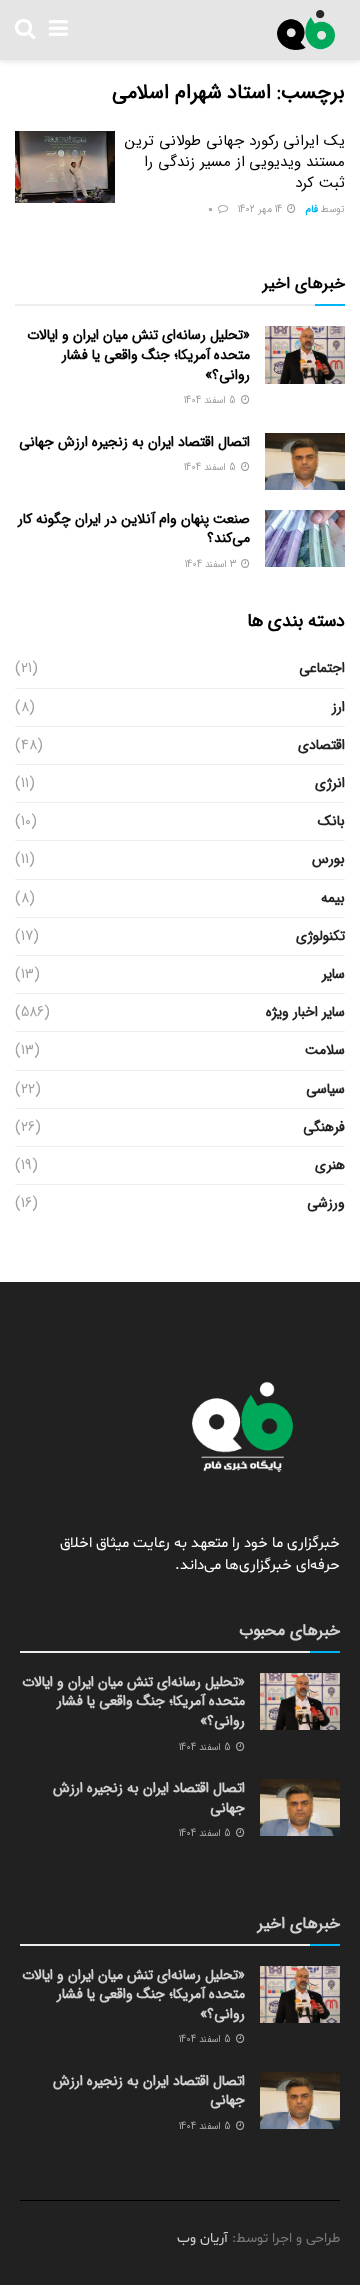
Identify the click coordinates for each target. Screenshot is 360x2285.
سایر (333, 974)
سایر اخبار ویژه (305, 1012)
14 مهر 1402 (261, 209)
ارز (338, 707)
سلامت (325, 1050)
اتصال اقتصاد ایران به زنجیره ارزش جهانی (134, 442)
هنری (330, 1165)
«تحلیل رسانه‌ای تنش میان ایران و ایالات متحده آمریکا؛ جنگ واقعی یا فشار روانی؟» (138, 354)
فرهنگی (324, 1127)
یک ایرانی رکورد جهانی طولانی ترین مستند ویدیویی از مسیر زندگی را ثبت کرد (235, 162)
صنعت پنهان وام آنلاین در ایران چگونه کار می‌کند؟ (134, 529)
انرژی (330, 783)
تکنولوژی (320, 936)
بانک (331, 821)
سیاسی (325, 1089)
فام (312, 209)
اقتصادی (321, 745)
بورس (328, 859)
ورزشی (326, 1203)
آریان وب (202, 2238)
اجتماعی (322, 668)
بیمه (333, 898)
